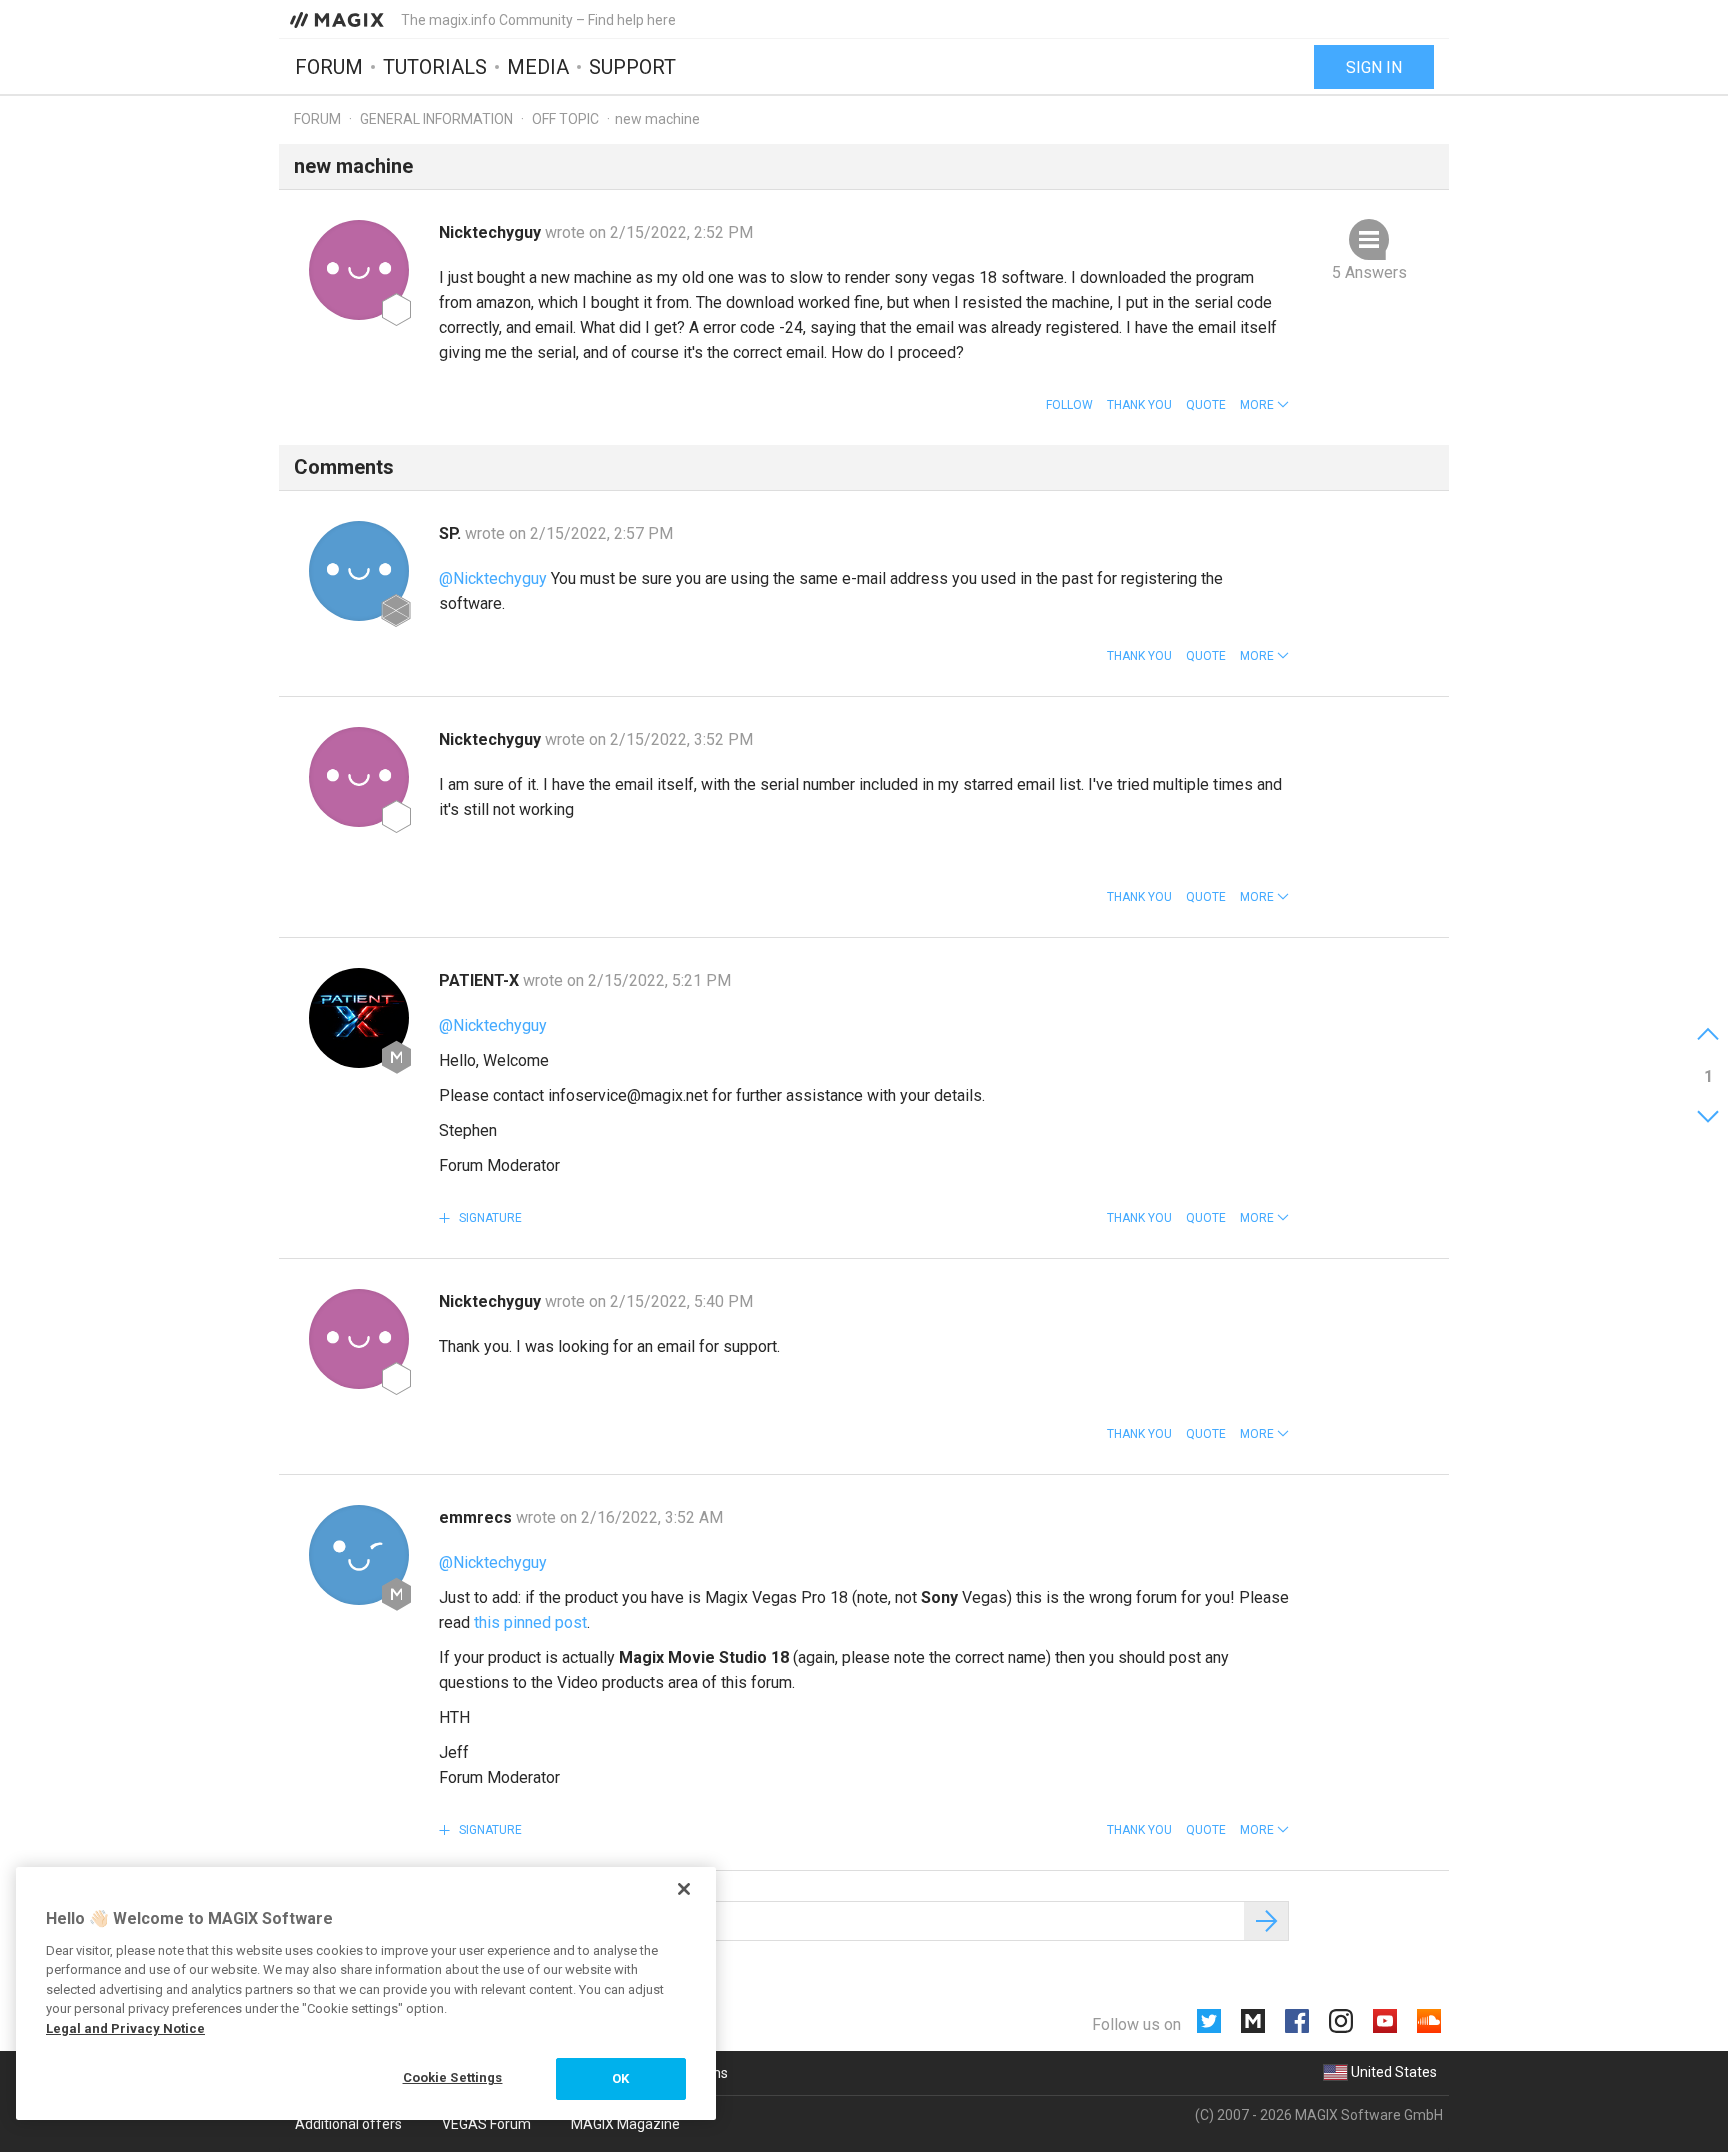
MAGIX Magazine (625, 2124)
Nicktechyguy (492, 232)
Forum (329, 67)
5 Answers (1369, 272)
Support (632, 67)
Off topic (565, 119)
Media (538, 67)
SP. (452, 533)
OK (620, 2078)
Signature (489, 1218)
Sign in (1374, 67)
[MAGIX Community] (338, 19)
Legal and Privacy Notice (125, 2028)
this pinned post (530, 1622)
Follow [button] (1069, 405)
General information (436, 119)
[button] (1264, 405)
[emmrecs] (359, 1555)
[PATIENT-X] (359, 1018)
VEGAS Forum (486, 2124)
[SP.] (359, 571)
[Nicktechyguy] (359, 270)
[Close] (684, 1889)
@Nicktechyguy (493, 578)
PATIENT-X (481, 980)
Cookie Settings (453, 2077)
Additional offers (348, 2124)
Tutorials (435, 67)
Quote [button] (1206, 405)
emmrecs (477, 1517)
